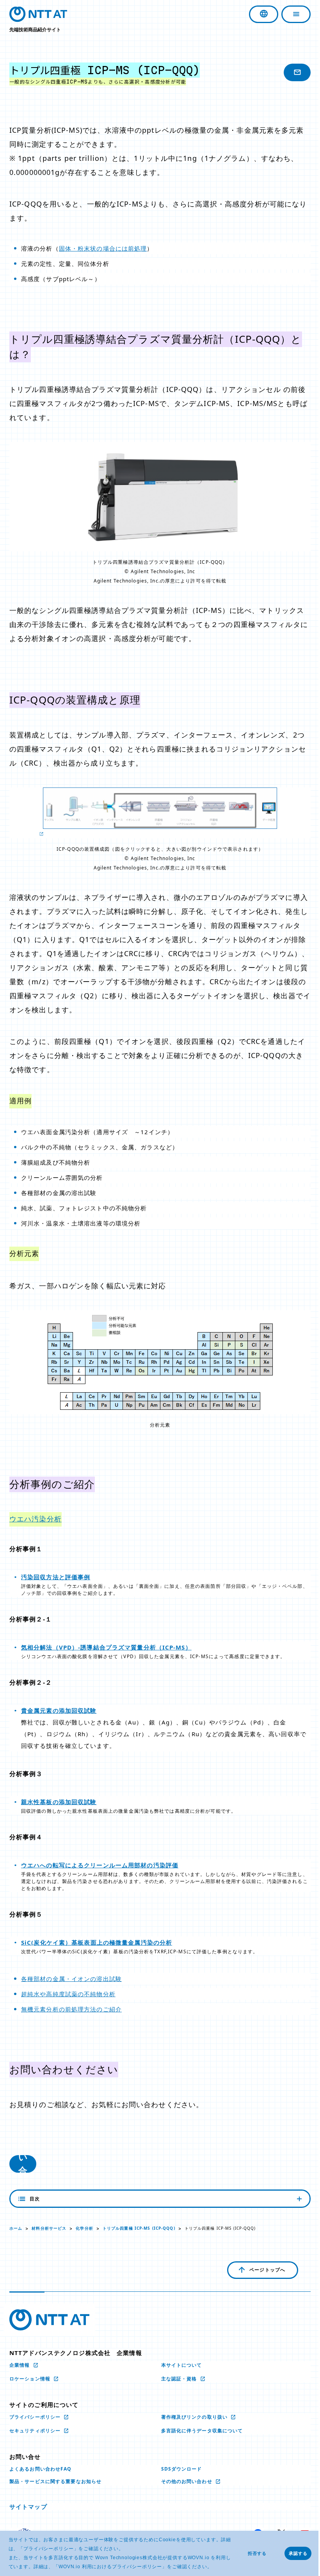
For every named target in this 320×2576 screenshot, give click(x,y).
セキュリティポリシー (36, 2431)
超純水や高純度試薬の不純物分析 (68, 1994)
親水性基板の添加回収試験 (59, 1802)
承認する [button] (298, 2553)
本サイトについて (179, 2365)
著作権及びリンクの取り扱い (192, 2417)
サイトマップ (28, 2507)
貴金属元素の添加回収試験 (59, 1710)
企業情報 (20, 2365)
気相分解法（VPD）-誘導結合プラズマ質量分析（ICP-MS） (106, 1647)
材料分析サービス (49, 2228)
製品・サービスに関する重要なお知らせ (55, 2481)
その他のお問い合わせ (184, 2481)
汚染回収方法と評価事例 (56, 1577)
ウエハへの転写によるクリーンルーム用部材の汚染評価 (100, 1865)
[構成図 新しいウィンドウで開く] (157, 813)
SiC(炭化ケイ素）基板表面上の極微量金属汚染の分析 (97, 1942)
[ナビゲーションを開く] (290, 14)
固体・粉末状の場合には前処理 (103, 248)
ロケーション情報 (31, 2379)
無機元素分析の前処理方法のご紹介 (71, 2009)
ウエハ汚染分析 (36, 1519)
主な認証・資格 (177, 2379)
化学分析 (84, 2228)
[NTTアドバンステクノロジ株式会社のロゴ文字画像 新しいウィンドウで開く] (49, 2320)
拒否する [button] (257, 2553)
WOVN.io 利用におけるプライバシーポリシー (110, 2567)
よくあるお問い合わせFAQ (41, 2469)
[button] (214, 2567)
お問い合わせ (23, 2164)
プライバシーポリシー (48, 2549)
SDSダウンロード (179, 2469)
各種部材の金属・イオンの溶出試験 (71, 1979)
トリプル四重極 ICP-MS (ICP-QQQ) (139, 2228)
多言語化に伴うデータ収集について (199, 2431)
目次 (35, 2199)
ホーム (16, 2228)
